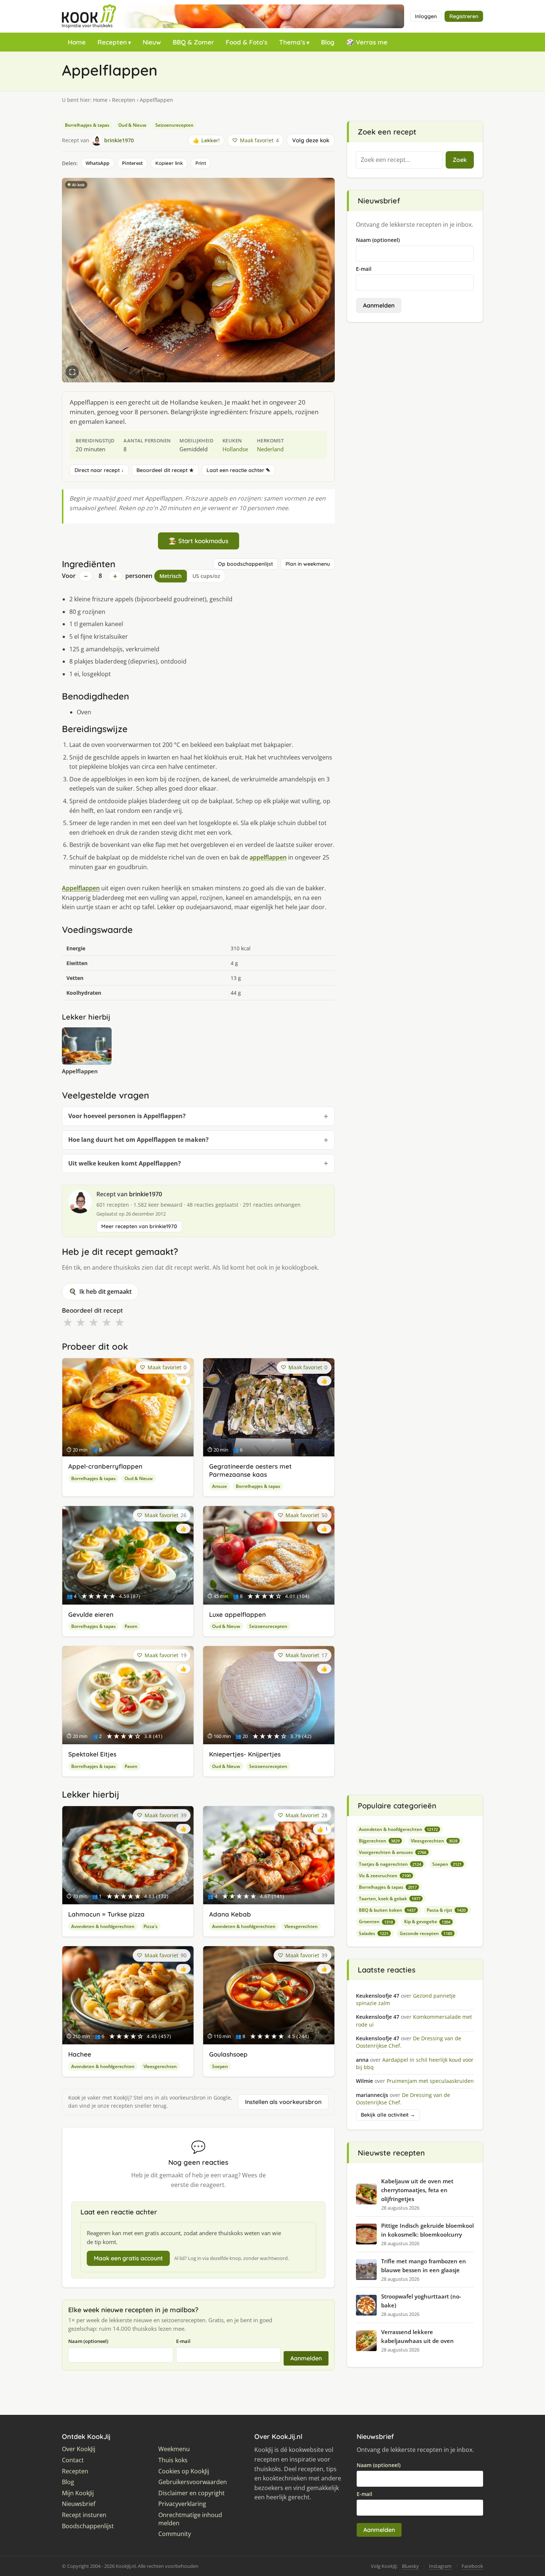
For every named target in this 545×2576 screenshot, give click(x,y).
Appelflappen (81, 888)
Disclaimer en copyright (191, 2493)
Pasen (131, 1626)
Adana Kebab (230, 1914)
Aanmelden (306, 2358)
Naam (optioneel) (88, 2341)
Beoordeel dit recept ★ (165, 470)
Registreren (464, 16)
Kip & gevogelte (427, 1922)
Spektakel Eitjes (92, 1754)
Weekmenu (174, 2449)
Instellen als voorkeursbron (283, 2102)
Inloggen (426, 16)
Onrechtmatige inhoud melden (190, 2519)
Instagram (440, 2566)
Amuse (219, 1486)
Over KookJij (79, 2449)
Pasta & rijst (446, 1910)
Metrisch (171, 576)
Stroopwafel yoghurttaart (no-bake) (421, 2301)
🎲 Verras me (367, 42)
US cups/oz (206, 576)
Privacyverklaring (182, 2504)
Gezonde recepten (426, 1933)
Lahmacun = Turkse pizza (106, 1914)
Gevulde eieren (91, 1614)
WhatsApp (98, 163)
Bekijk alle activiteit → (388, 2115)
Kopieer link (169, 163)
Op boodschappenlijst (245, 564)
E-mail (183, 2341)
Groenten (376, 1922)
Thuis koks (173, 2460)
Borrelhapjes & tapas (87, 125)
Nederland (270, 449)
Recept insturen (84, 2515)
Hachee (80, 2054)
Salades (374, 1933)
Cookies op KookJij (184, 2471)
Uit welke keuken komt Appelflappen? (125, 1163)
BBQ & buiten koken (387, 1910)
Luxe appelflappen (237, 1614)
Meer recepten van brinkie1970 (139, 1226)
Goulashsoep (228, 2054)
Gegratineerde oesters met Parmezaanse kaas (250, 1470)
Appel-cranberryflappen (105, 1466)
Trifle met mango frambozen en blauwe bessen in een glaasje (424, 2266)
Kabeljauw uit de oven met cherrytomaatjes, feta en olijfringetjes (417, 2190)
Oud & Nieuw (132, 125)
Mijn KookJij (78, 2493)
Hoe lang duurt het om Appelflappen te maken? (138, 1140)
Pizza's (151, 1926)
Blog (328, 42)
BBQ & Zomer (193, 42)
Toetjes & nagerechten (390, 1864)
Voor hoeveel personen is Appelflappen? (127, 1116)
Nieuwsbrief (79, 2504)
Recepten (112, 42)
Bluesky (410, 2566)
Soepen (220, 2066)
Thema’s (292, 42)
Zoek (460, 160)
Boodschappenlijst (88, 2526)
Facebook (472, 2566)
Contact (73, 2460)
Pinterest (132, 163)
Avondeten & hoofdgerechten (103, 1926)
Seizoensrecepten (174, 125)
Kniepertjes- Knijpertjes (245, 1754)
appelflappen (268, 857)
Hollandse (235, 449)
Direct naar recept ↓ (99, 470)
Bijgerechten (379, 1841)
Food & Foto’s (247, 42)
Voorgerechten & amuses (393, 1852)
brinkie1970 (146, 1194)
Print (201, 163)
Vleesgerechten (301, 1926)
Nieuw (152, 42)
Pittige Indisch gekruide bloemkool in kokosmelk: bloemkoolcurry (427, 2230)
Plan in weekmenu (308, 564)
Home (77, 42)
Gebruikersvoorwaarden (193, 2482)
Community (175, 2534)
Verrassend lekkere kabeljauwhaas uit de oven (417, 2336)
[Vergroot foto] (72, 372)
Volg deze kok (311, 140)
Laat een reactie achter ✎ (238, 470)
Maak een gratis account (128, 2258)
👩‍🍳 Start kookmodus (199, 541)
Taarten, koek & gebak (390, 1899)
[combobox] (399, 160)
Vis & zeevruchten (385, 1876)
